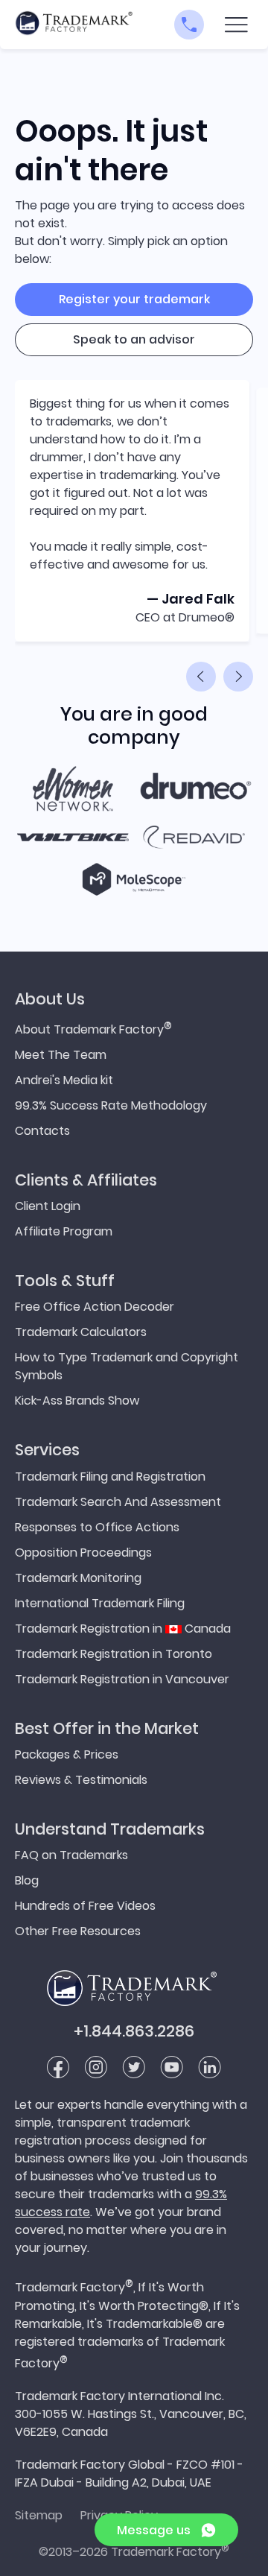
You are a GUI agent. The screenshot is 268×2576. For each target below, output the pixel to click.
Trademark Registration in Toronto (114, 1654)
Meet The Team (61, 1055)
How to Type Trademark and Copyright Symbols (127, 1366)
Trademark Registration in (123, 1629)
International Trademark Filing (100, 1603)
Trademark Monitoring (78, 1578)
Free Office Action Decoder (95, 1307)
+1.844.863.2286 (134, 2031)
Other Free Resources (78, 1931)
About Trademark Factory (93, 1028)
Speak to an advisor (134, 339)
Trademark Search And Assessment (118, 1502)
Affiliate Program (64, 1231)
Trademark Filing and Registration (110, 1477)
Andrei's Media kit (64, 1080)
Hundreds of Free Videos (85, 1906)
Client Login (48, 1206)
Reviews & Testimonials (81, 1780)
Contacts (42, 1131)
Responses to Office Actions (97, 1527)
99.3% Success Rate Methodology (111, 1105)
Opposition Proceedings (83, 1553)
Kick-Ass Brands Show (77, 1401)
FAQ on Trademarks (71, 1855)
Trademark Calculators (81, 1332)
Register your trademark (134, 299)
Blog (27, 1880)
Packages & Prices (67, 1754)
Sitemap (39, 2515)
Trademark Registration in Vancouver (122, 1679)
